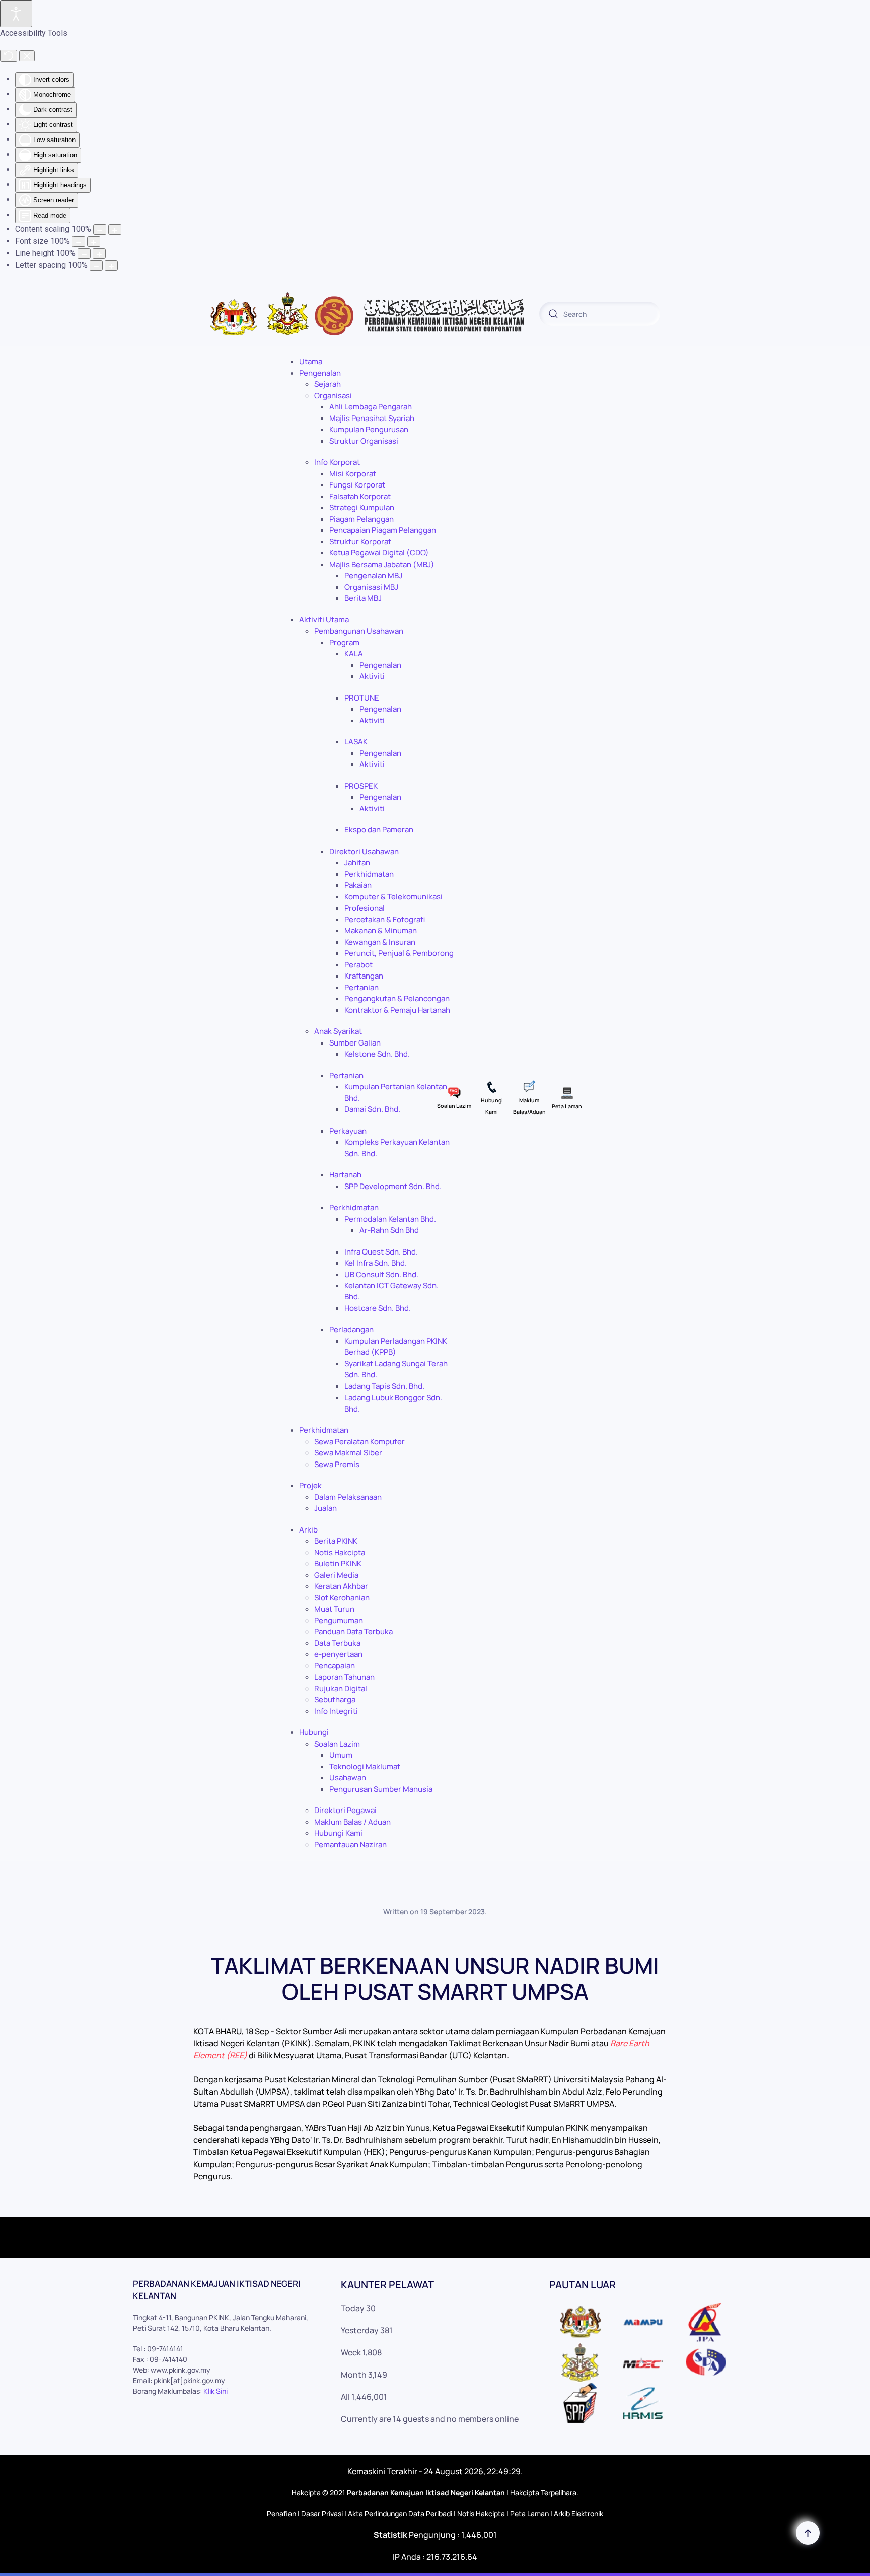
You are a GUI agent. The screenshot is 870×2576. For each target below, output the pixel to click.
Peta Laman (529, 2513)
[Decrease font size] (79, 241)
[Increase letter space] (111, 266)
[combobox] (600, 314)
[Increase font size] (94, 241)
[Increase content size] (115, 229)
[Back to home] (367, 314)
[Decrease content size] (100, 229)
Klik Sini (215, 2391)
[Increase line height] (99, 254)
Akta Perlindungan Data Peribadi (400, 2513)
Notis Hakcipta (481, 2513)
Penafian (281, 2513)
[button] (808, 2533)
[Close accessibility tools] (27, 56)
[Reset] (9, 56)
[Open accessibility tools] (16, 14)
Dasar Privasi (322, 2513)
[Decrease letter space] (96, 266)
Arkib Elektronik (578, 2513)
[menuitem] (311, 361)
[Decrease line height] (84, 254)
